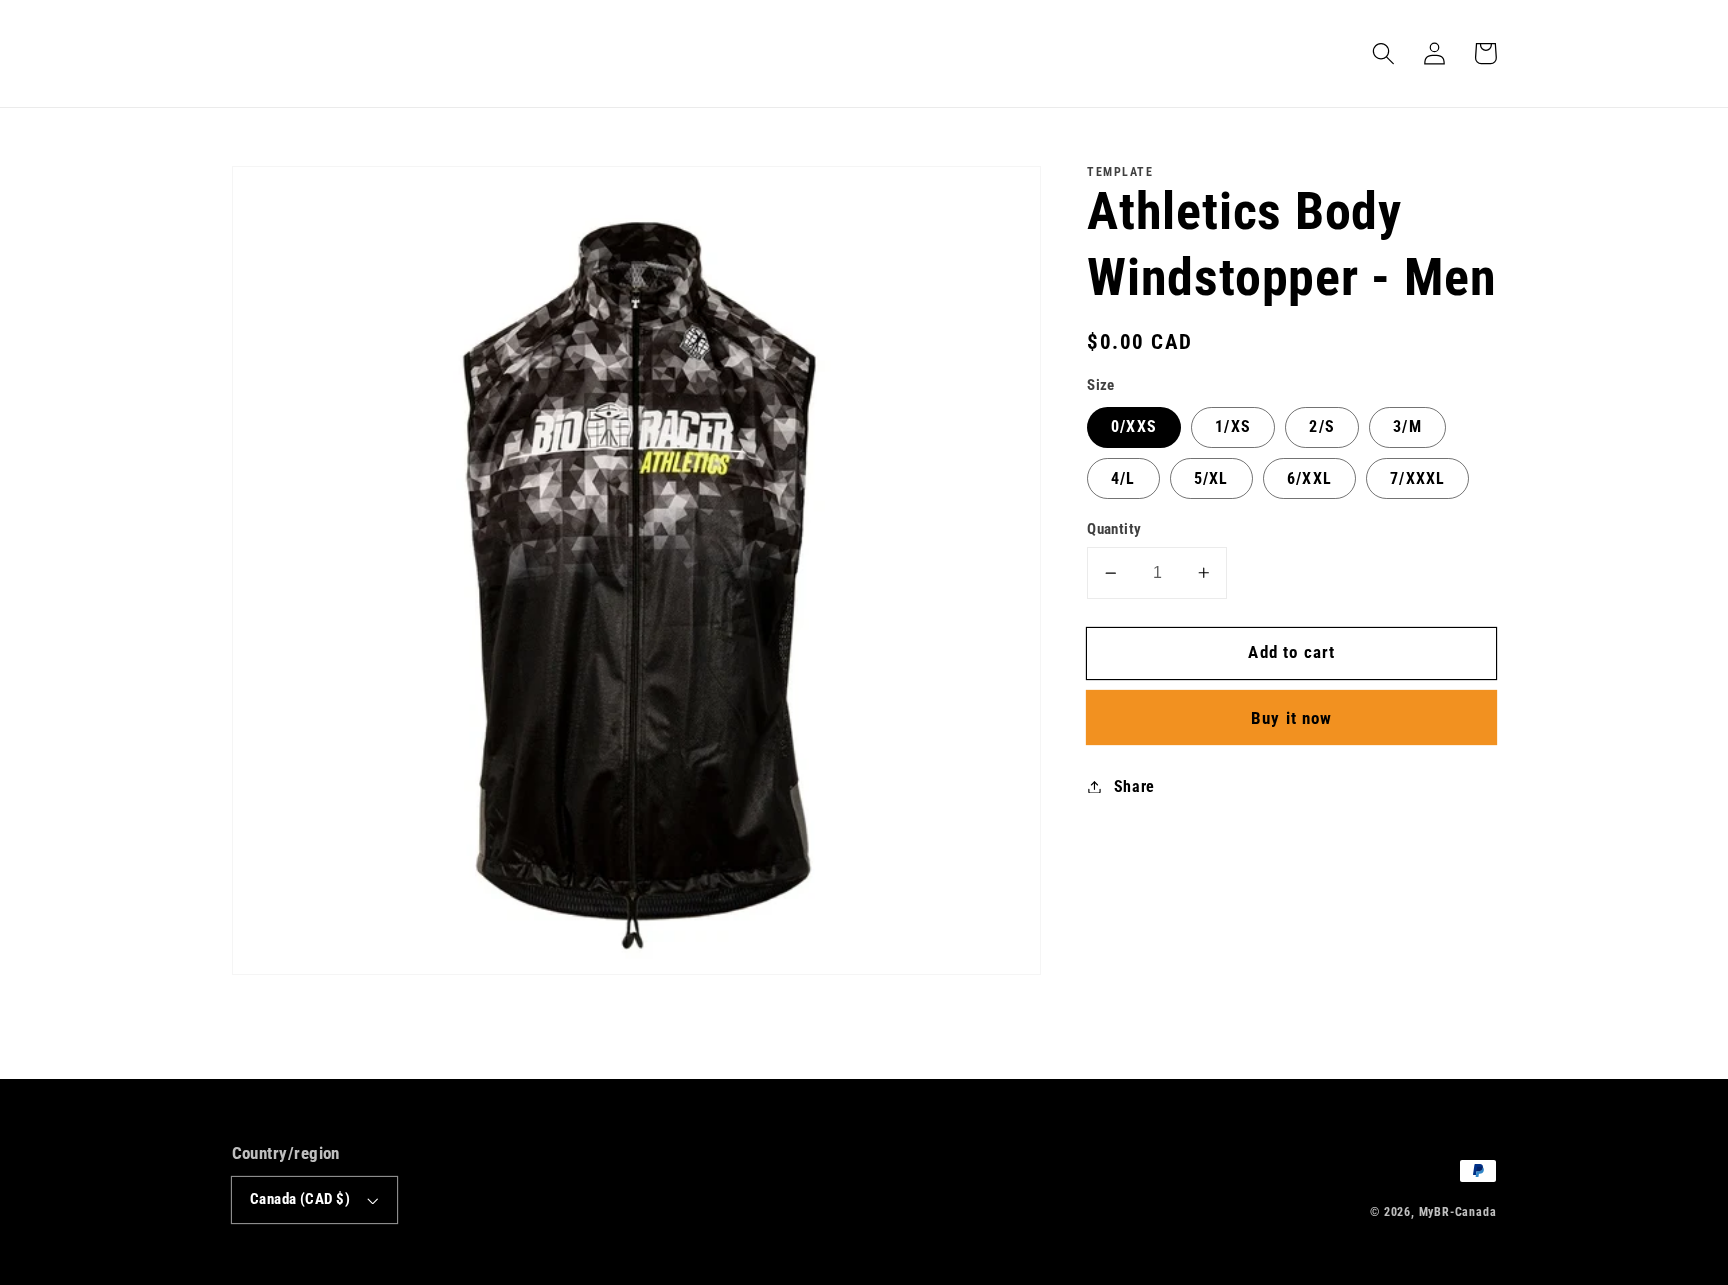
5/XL (1211, 478)
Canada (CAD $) (300, 1199)
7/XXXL (1417, 478)
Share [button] (1134, 786)
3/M (1407, 426)
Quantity (1114, 529)
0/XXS (1134, 426)
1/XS (1233, 426)
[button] (1384, 53)
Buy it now (1292, 718)
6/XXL (1309, 478)
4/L (1123, 478)
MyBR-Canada (1458, 1212)
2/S (1321, 426)
